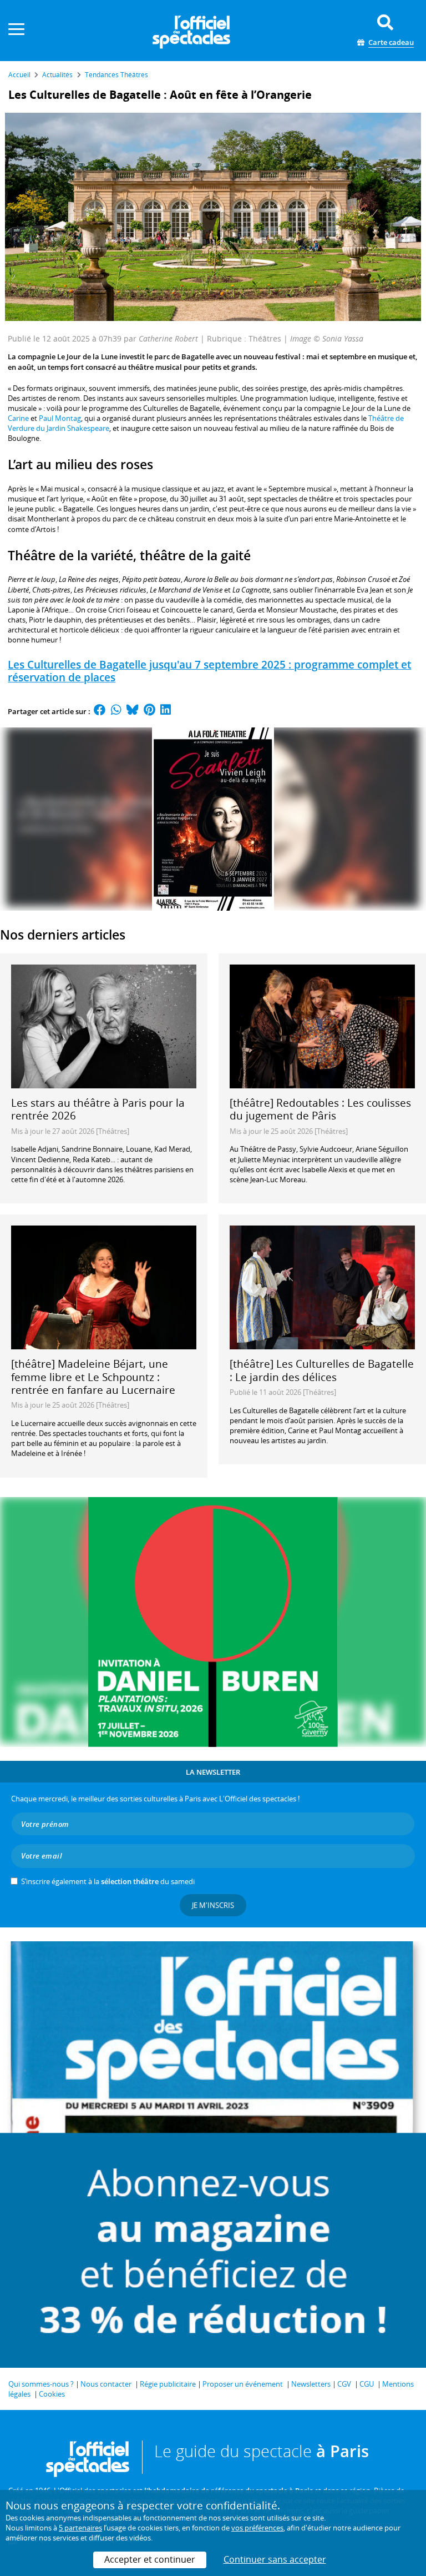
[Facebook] (100, 711)
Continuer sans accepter (275, 2559)
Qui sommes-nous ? (41, 2384)
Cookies (52, 2394)
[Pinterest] (149, 711)
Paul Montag (60, 418)
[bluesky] (133, 711)
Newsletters (311, 2384)
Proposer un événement (243, 2384)
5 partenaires (80, 2528)
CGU (367, 2384)
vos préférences (257, 2528)
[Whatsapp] (116, 711)
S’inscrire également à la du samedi (108, 1881)
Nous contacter (106, 2384)
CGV (344, 2384)
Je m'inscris (213, 1905)
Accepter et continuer (150, 2559)
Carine (18, 418)
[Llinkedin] (166, 711)
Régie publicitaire (168, 2384)
